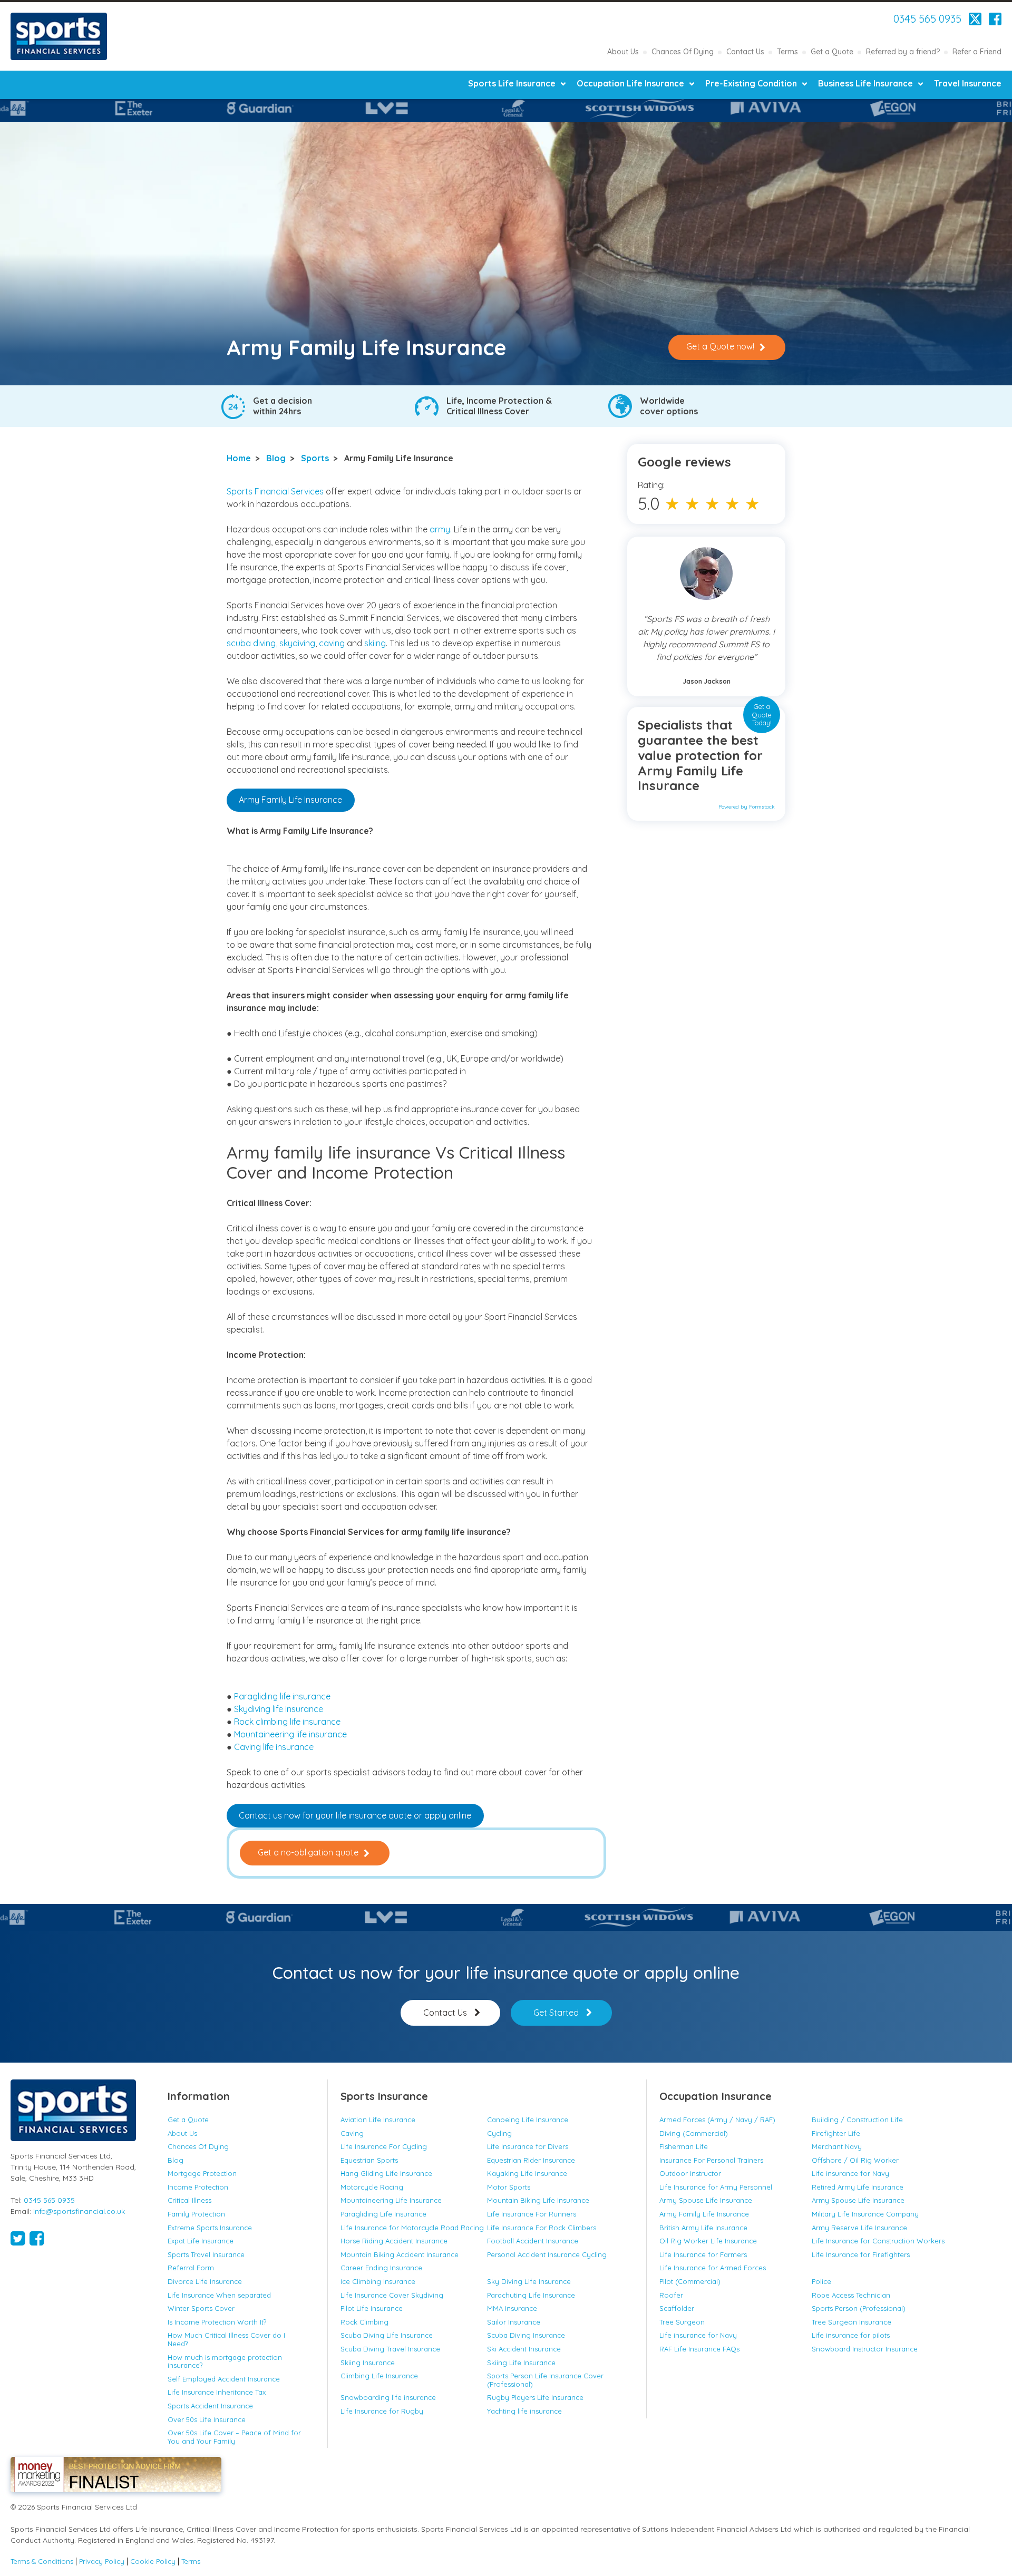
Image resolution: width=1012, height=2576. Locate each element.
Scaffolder (677, 2308)
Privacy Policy (102, 2562)
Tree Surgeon (682, 2322)
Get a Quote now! (720, 346)
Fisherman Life (684, 2146)
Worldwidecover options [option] (669, 406)
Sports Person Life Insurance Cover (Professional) (545, 2380)
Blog (276, 458)
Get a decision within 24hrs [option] (283, 406)
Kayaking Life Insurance (527, 2173)
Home (239, 458)
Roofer (671, 2295)
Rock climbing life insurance (287, 1722)
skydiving (297, 643)
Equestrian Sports (369, 2160)
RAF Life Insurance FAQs (699, 2349)
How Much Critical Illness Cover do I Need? (226, 2339)
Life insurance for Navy (850, 2173)
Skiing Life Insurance (521, 2363)
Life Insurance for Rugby (382, 2411)
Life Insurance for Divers (528, 2146)
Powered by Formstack (747, 807)
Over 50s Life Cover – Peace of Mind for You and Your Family (234, 2437)
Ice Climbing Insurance (378, 2281)
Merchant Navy (837, 2146)
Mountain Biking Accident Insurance (400, 2254)
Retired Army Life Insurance (858, 2187)
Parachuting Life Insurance (531, 2295)
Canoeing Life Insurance (528, 2120)
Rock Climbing (364, 2322)
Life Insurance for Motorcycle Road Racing (412, 2228)
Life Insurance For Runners (532, 2214)
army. (441, 529)
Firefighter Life (836, 2133)
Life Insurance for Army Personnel (716, 2187)
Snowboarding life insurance (388, 2397)
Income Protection (198, 2187)
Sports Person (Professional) (859, 2308)
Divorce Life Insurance (205, 2281)
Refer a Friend (977, 52)
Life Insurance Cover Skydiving (392, 2295)
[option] (126, 108)
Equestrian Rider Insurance (531, 2160)
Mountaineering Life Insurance (391, 2200)
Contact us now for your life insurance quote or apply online (355, 1815)
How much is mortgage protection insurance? (225, 2361)
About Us (623, 52)
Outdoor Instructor (690, 2173)
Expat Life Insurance (201, 2241)
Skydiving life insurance (279, 1709)
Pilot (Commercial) (690, 2281)
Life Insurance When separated (219, 2295)
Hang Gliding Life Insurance (386, 2173)
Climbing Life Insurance (379, 2376)
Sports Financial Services (59, 36)
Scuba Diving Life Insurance (387, 2335)
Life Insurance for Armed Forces (713, 2268)
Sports (315, 458)
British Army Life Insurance (703, 2228)
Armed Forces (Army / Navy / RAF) (717, 2120)
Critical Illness (189, 2200)
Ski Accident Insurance (524, 2349)
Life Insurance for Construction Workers (878, 2241)
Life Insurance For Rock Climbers (542, 2228)
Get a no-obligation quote (308, 1852)
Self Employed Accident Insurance (224, 2379)
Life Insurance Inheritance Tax (217, 2392)
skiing (375, 643)
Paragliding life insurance (282, 1696)
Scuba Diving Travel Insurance (390, 2349)
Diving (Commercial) (694, 2133)
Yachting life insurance (524, 2411)
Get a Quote (832, 52)
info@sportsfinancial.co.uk (79, 2211)
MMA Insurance (512, 2308)
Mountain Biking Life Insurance (539, 2200)
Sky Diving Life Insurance (529, 2281)
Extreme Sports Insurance (210, 2228)
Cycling (499, 2133)
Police (821, 2281)
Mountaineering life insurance (290, 1734)
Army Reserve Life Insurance (859, 2228)
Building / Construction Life (857, 2120)
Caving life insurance (274, 1747)
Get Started (556, 2013)
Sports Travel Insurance (206, 2254)
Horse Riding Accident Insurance (394, 2241)
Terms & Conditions (42, 2562)
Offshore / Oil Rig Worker (855, 2160)
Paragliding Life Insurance (383, 2214)
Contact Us (745, 52)
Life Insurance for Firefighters (861, 2254)
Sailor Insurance (514, 2322)
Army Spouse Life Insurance (706, 2200)
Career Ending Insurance (381, 2268)
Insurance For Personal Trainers (711, 2160)
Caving (352, 2133)
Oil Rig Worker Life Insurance (708, 2241)
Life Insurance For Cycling (384, 2146)
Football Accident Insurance (533, 2241)
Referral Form (191, 2268)
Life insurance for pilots (851, 2335)
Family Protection (196, 2214)
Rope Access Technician (851, 2295)
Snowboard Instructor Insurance (865, 2349)
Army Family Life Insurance (290, 800)
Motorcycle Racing (372, 2187)
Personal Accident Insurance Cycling (547, 2254)
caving (333, 643)
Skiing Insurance (368, 2363)
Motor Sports (509, 2187)
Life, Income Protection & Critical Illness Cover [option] (499, 406)
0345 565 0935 (927, 19)
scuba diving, (252, 643)
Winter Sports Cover (201, 2308)
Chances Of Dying (683, 52)
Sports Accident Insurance (210, 2406)
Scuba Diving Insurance (526, 2335)
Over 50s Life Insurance (207, 2419)
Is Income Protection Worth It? (217, 2322)
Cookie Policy (153, 2562)
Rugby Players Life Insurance (535, 2397)
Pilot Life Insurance (372, 2308)
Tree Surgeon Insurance (852, 2322)
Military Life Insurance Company (865, 2214)
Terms (787, 52)
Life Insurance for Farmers (703, 2254)
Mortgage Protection (202, 2173)
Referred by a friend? (903, 52)
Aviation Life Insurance (378, 2120)
